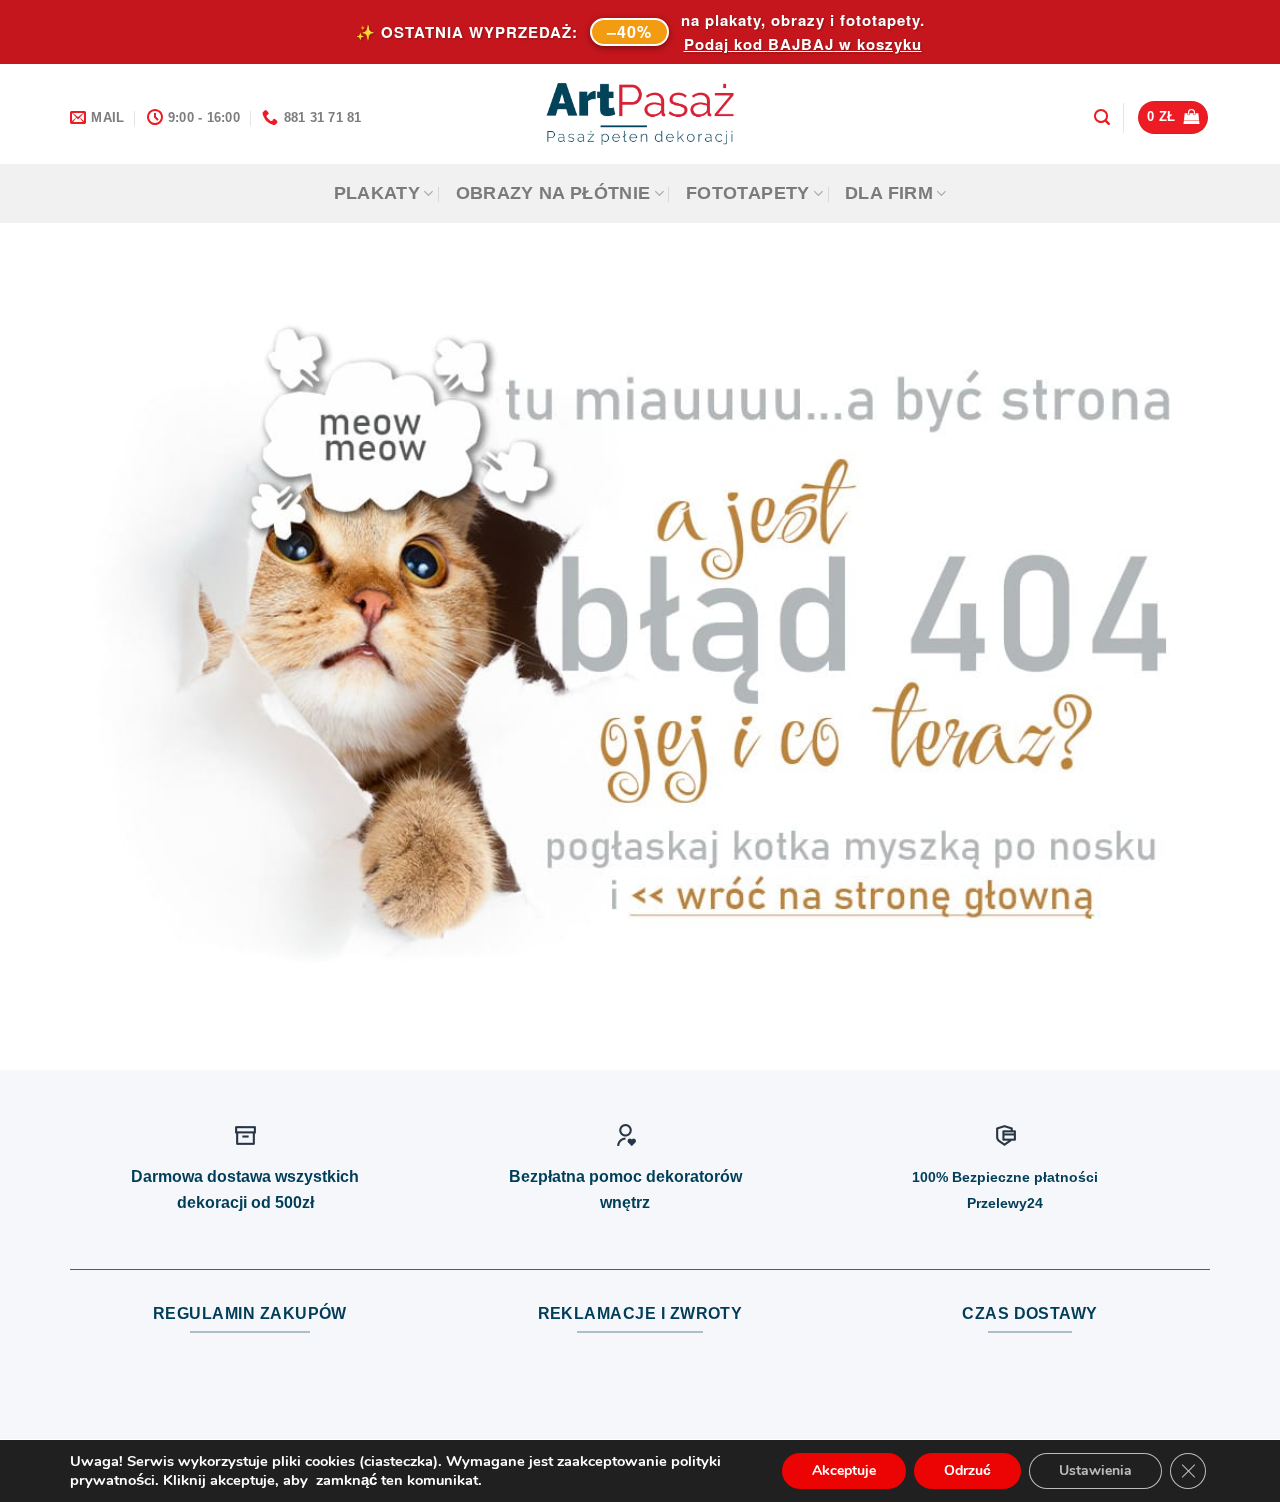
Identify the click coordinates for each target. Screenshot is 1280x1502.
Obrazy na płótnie (553, 193)
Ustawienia (1095, 1470)
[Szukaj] (1102, 117)
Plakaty (377, 193)
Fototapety (748, 193)
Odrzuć (967, 1470)
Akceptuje (844, 1470)
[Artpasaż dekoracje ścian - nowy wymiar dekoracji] (640, 114)
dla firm (889, 193)
